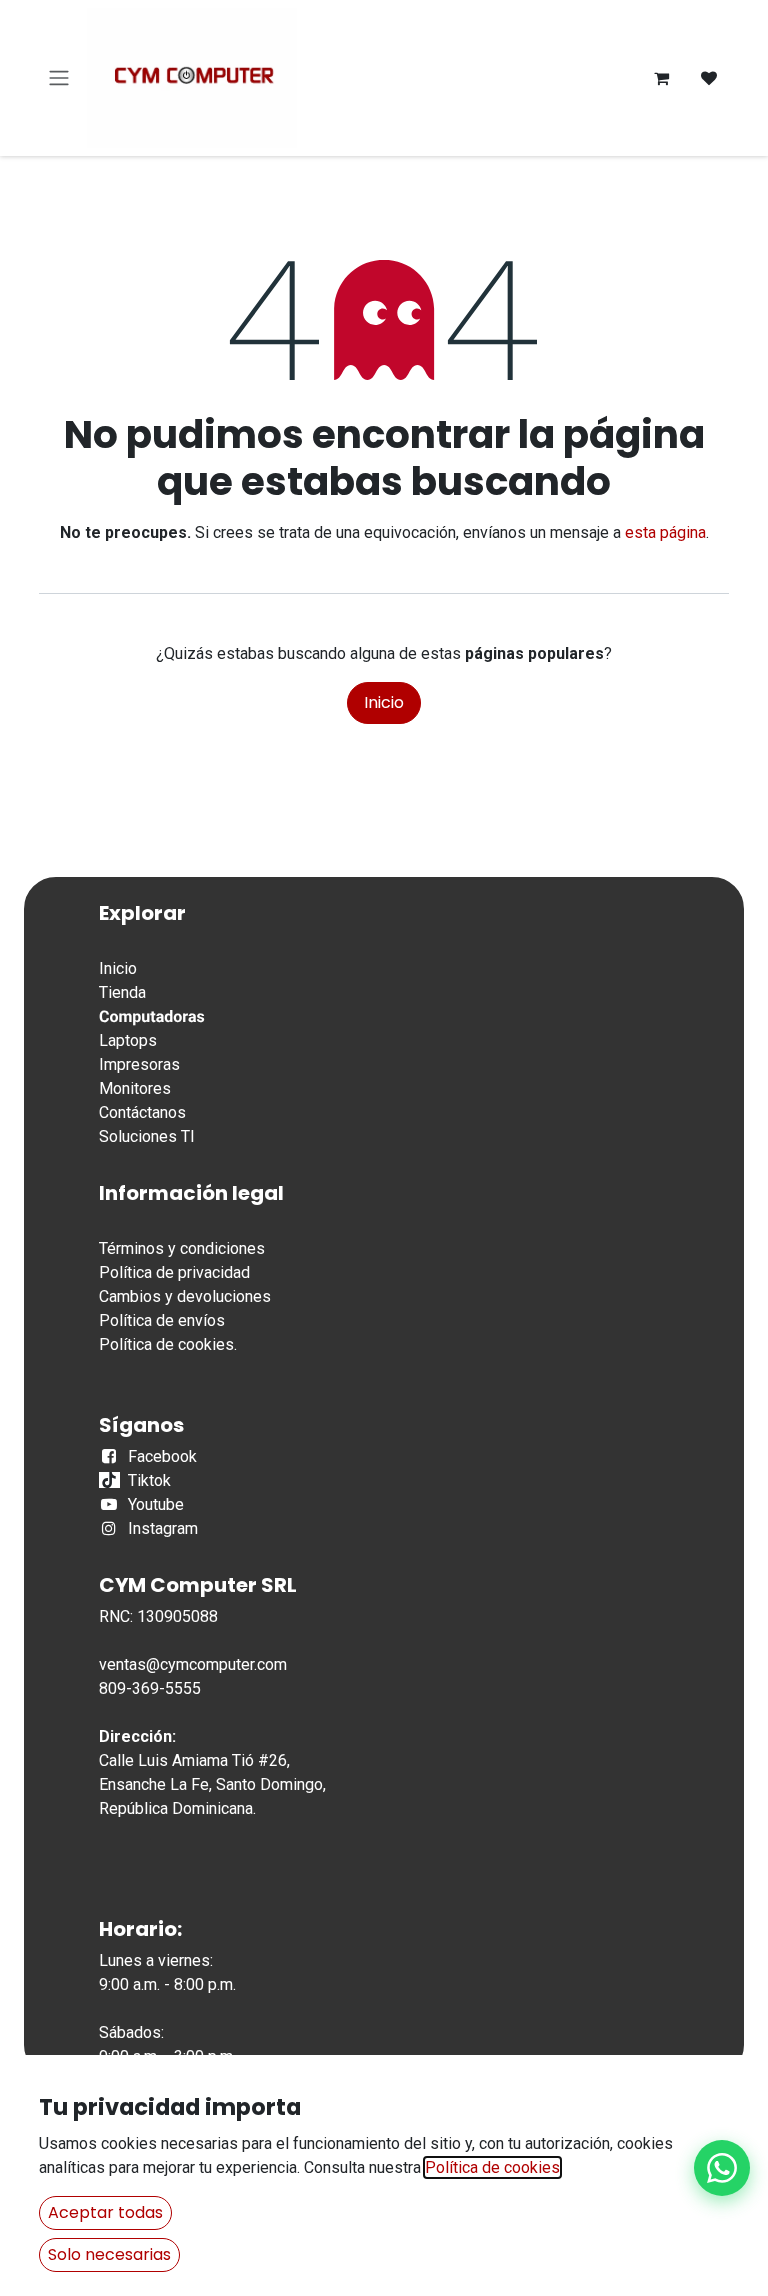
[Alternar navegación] (59, 78)
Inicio (384, 702)
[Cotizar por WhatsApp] (722, 2168)
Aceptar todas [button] (105, 2212)
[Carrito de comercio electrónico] (661, 78)
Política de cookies (166, 1344)
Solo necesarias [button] (109, 2254)
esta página (665, 532)
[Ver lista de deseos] (709, 78)
